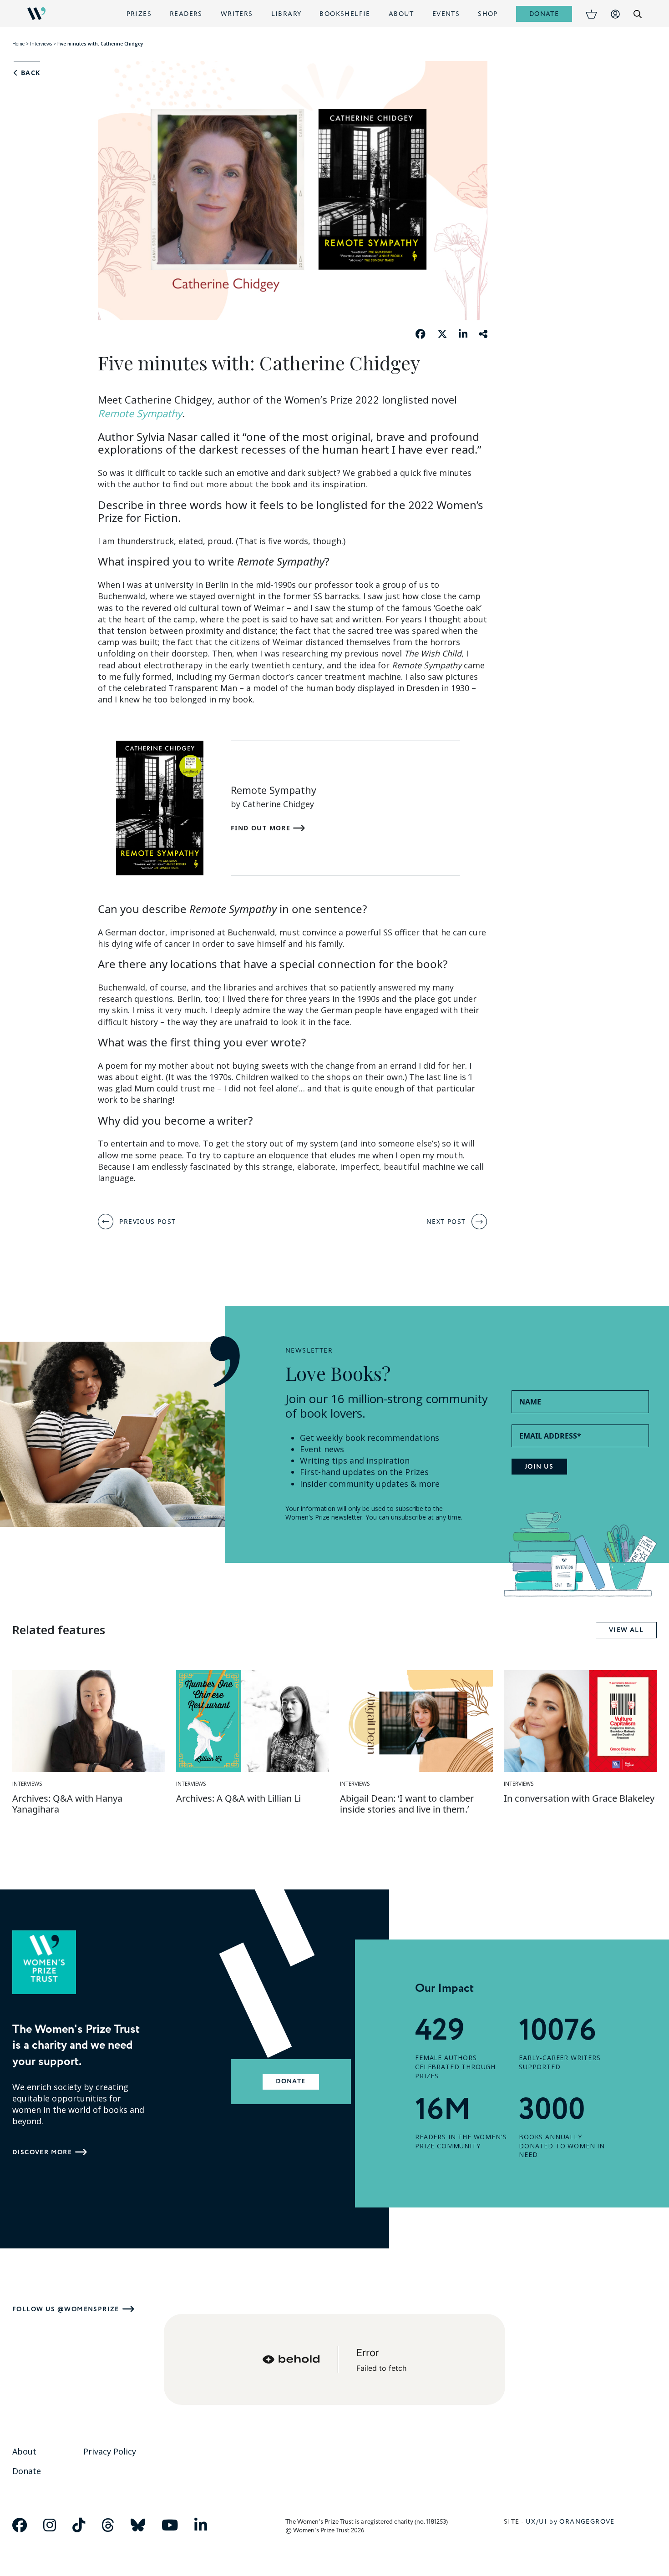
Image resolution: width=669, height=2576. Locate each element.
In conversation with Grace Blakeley (579, 1798)
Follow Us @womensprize (66, 2309)
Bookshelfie (345, 14)
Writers (237, 14)
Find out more (262, 828)
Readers (186, 14)
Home (18, 44)
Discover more (42, 2152)
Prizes (139, 14)
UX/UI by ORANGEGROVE (570, 2522)
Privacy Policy (110, 2451)
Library (286, 14)
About (401, 14)
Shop (488, 14)
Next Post (446, 1221)
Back (29, 73)
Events (446, 14)
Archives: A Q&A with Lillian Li (238, 1798)
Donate (544, 14)
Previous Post (147, 1221)
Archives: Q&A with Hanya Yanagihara (67, 1804)
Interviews (41, 44)
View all (626, 1630)
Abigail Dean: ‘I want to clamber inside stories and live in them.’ (407, 1804)
